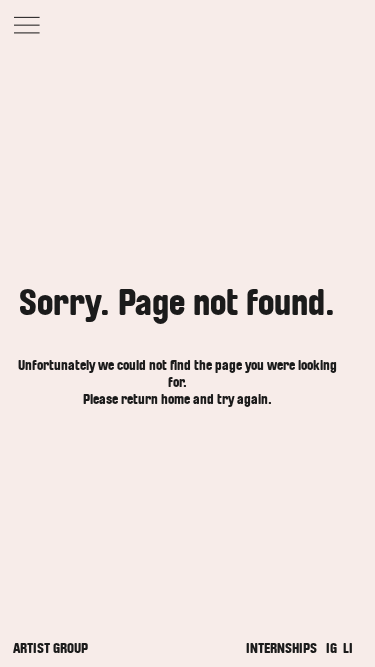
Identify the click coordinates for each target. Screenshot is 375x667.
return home (155, 399)
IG (331, 648)
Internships (281, 648)
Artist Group (50, 648)
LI (348, 648)
